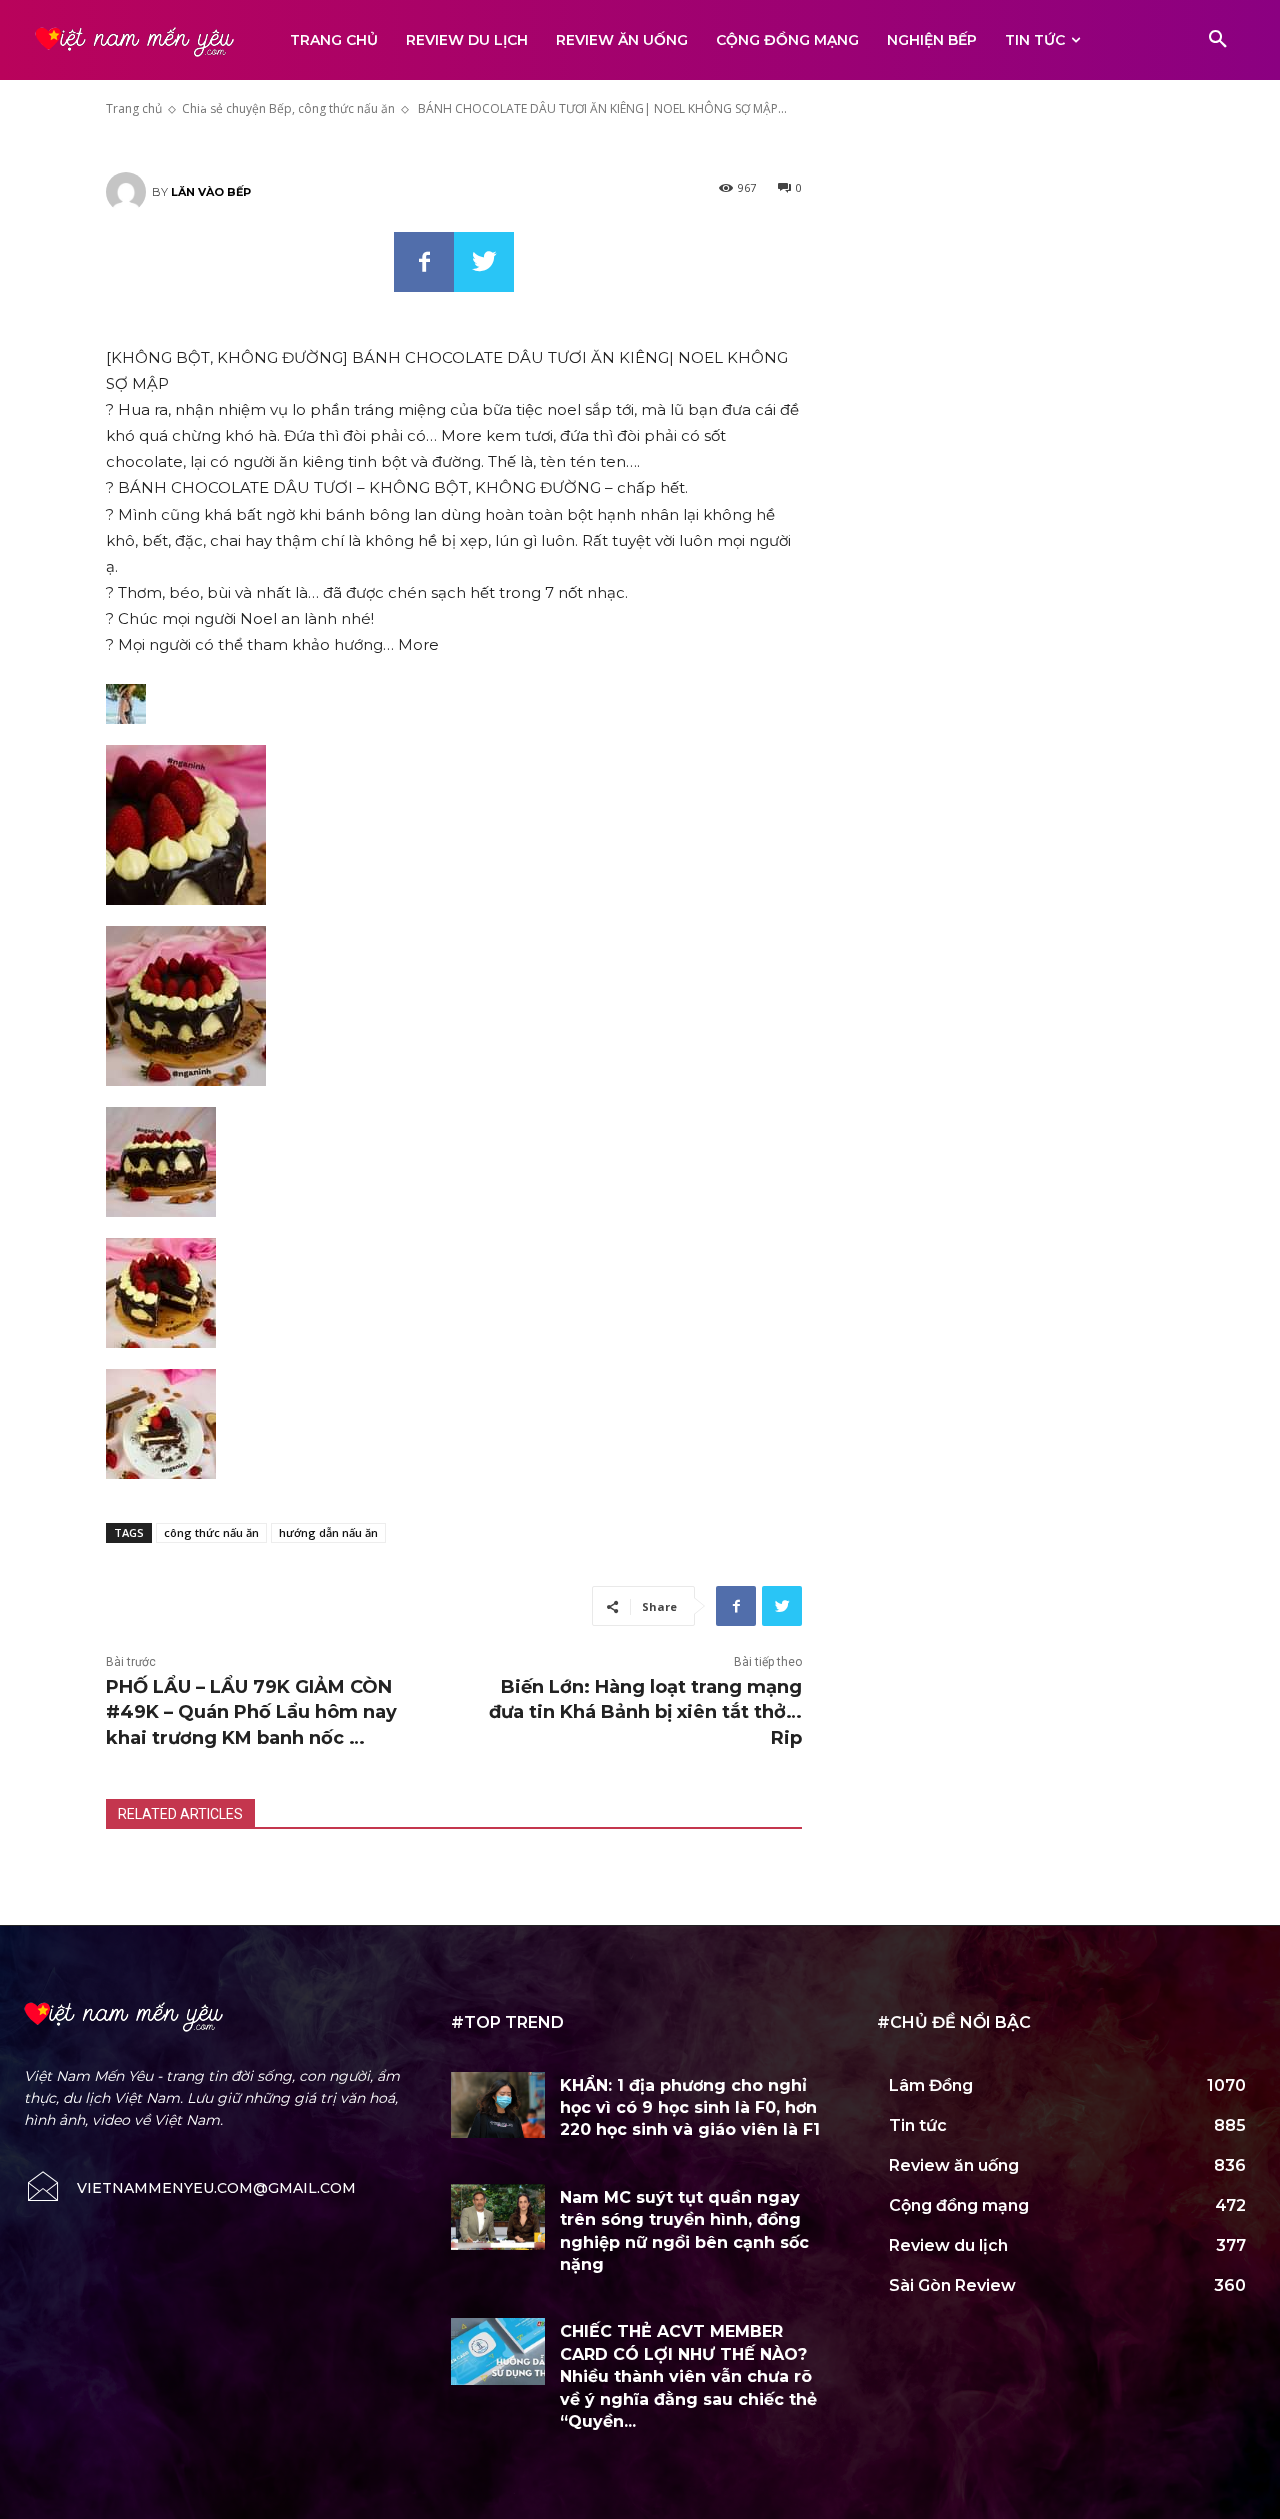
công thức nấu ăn (211, 1532)
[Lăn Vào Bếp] (129, 192)
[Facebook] (424, 262)
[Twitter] (484, 262)
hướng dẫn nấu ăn (328, 1532)
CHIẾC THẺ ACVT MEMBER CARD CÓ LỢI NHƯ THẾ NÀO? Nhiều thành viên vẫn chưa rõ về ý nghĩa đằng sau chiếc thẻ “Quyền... (688, 2376)
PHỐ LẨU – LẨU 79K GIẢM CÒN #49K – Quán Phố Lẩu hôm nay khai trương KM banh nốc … (251, 1712)
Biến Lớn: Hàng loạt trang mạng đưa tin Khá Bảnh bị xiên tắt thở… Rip (645, 1712)
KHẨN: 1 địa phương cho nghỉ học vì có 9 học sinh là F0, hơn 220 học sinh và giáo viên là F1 (690, 2108)
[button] (1218, 40)
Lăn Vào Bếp (211, 192)
